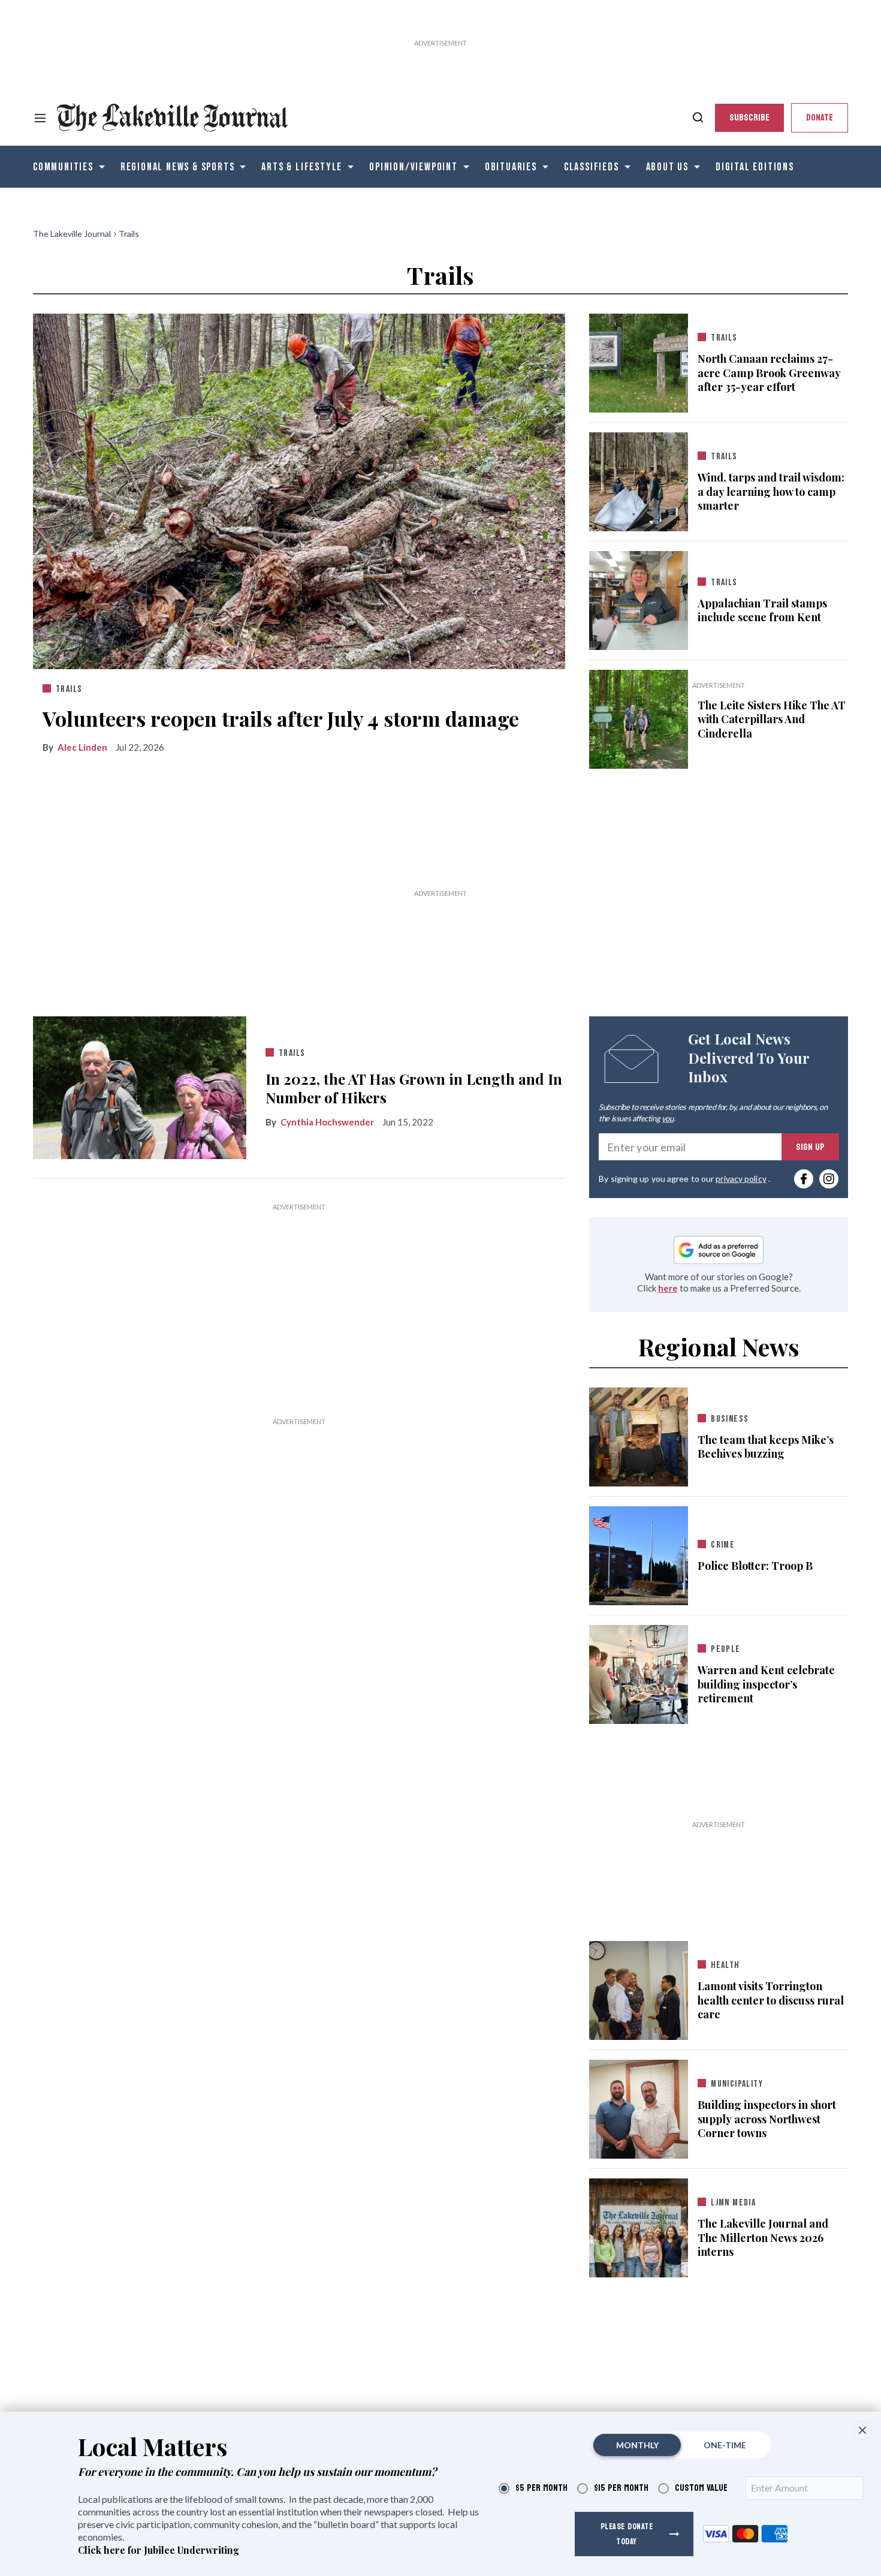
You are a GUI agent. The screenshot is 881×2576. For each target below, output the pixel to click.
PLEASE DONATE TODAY (627, 2534)
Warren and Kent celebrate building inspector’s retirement (766, 1684)
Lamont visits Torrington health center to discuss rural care (771, 2000)
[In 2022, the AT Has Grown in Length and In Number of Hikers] (140, 1087)
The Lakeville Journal (72, 234)
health (725, 1965)
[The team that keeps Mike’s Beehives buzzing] (639, 1435)
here (668, 1288)
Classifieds (592, 167)
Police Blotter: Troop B (755, 1566)
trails (69, 689)
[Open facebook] (804, 1179)
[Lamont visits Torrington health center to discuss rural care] (639, 1988)
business (730, 1419)
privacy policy (741, 1179)
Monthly (637, 2445)
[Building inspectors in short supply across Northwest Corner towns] (639, 2107)
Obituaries (511, 167)
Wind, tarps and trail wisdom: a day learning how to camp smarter (771, 492)
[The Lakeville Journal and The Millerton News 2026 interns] (639, 2226)
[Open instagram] (829, 1179)
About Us (667, 167)
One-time (725, 2445)
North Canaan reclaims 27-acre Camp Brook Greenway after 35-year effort (769, 373)
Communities (63, 167)
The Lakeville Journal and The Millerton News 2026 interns (763, 2238)
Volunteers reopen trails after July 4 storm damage (281, 718)
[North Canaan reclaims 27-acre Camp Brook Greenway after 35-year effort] (639, 360)
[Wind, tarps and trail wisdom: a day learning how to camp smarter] (639, 479)
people (725, 1649)
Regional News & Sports (178, 167)
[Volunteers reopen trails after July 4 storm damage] (299, 489)
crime (723, 1545)
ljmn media (733, 2203)
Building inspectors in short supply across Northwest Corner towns (767, 2119)
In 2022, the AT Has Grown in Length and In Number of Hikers (414, 1088)
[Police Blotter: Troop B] (639, 1554)
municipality (737, 2084)
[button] (862, 2430)
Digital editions (755, 167)
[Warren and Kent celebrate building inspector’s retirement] (639, 1672)
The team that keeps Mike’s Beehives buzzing (766, 1447)
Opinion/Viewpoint (414, 167)
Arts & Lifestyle (302, 167)
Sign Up (810, 1147)
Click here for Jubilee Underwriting (159, 2550)
